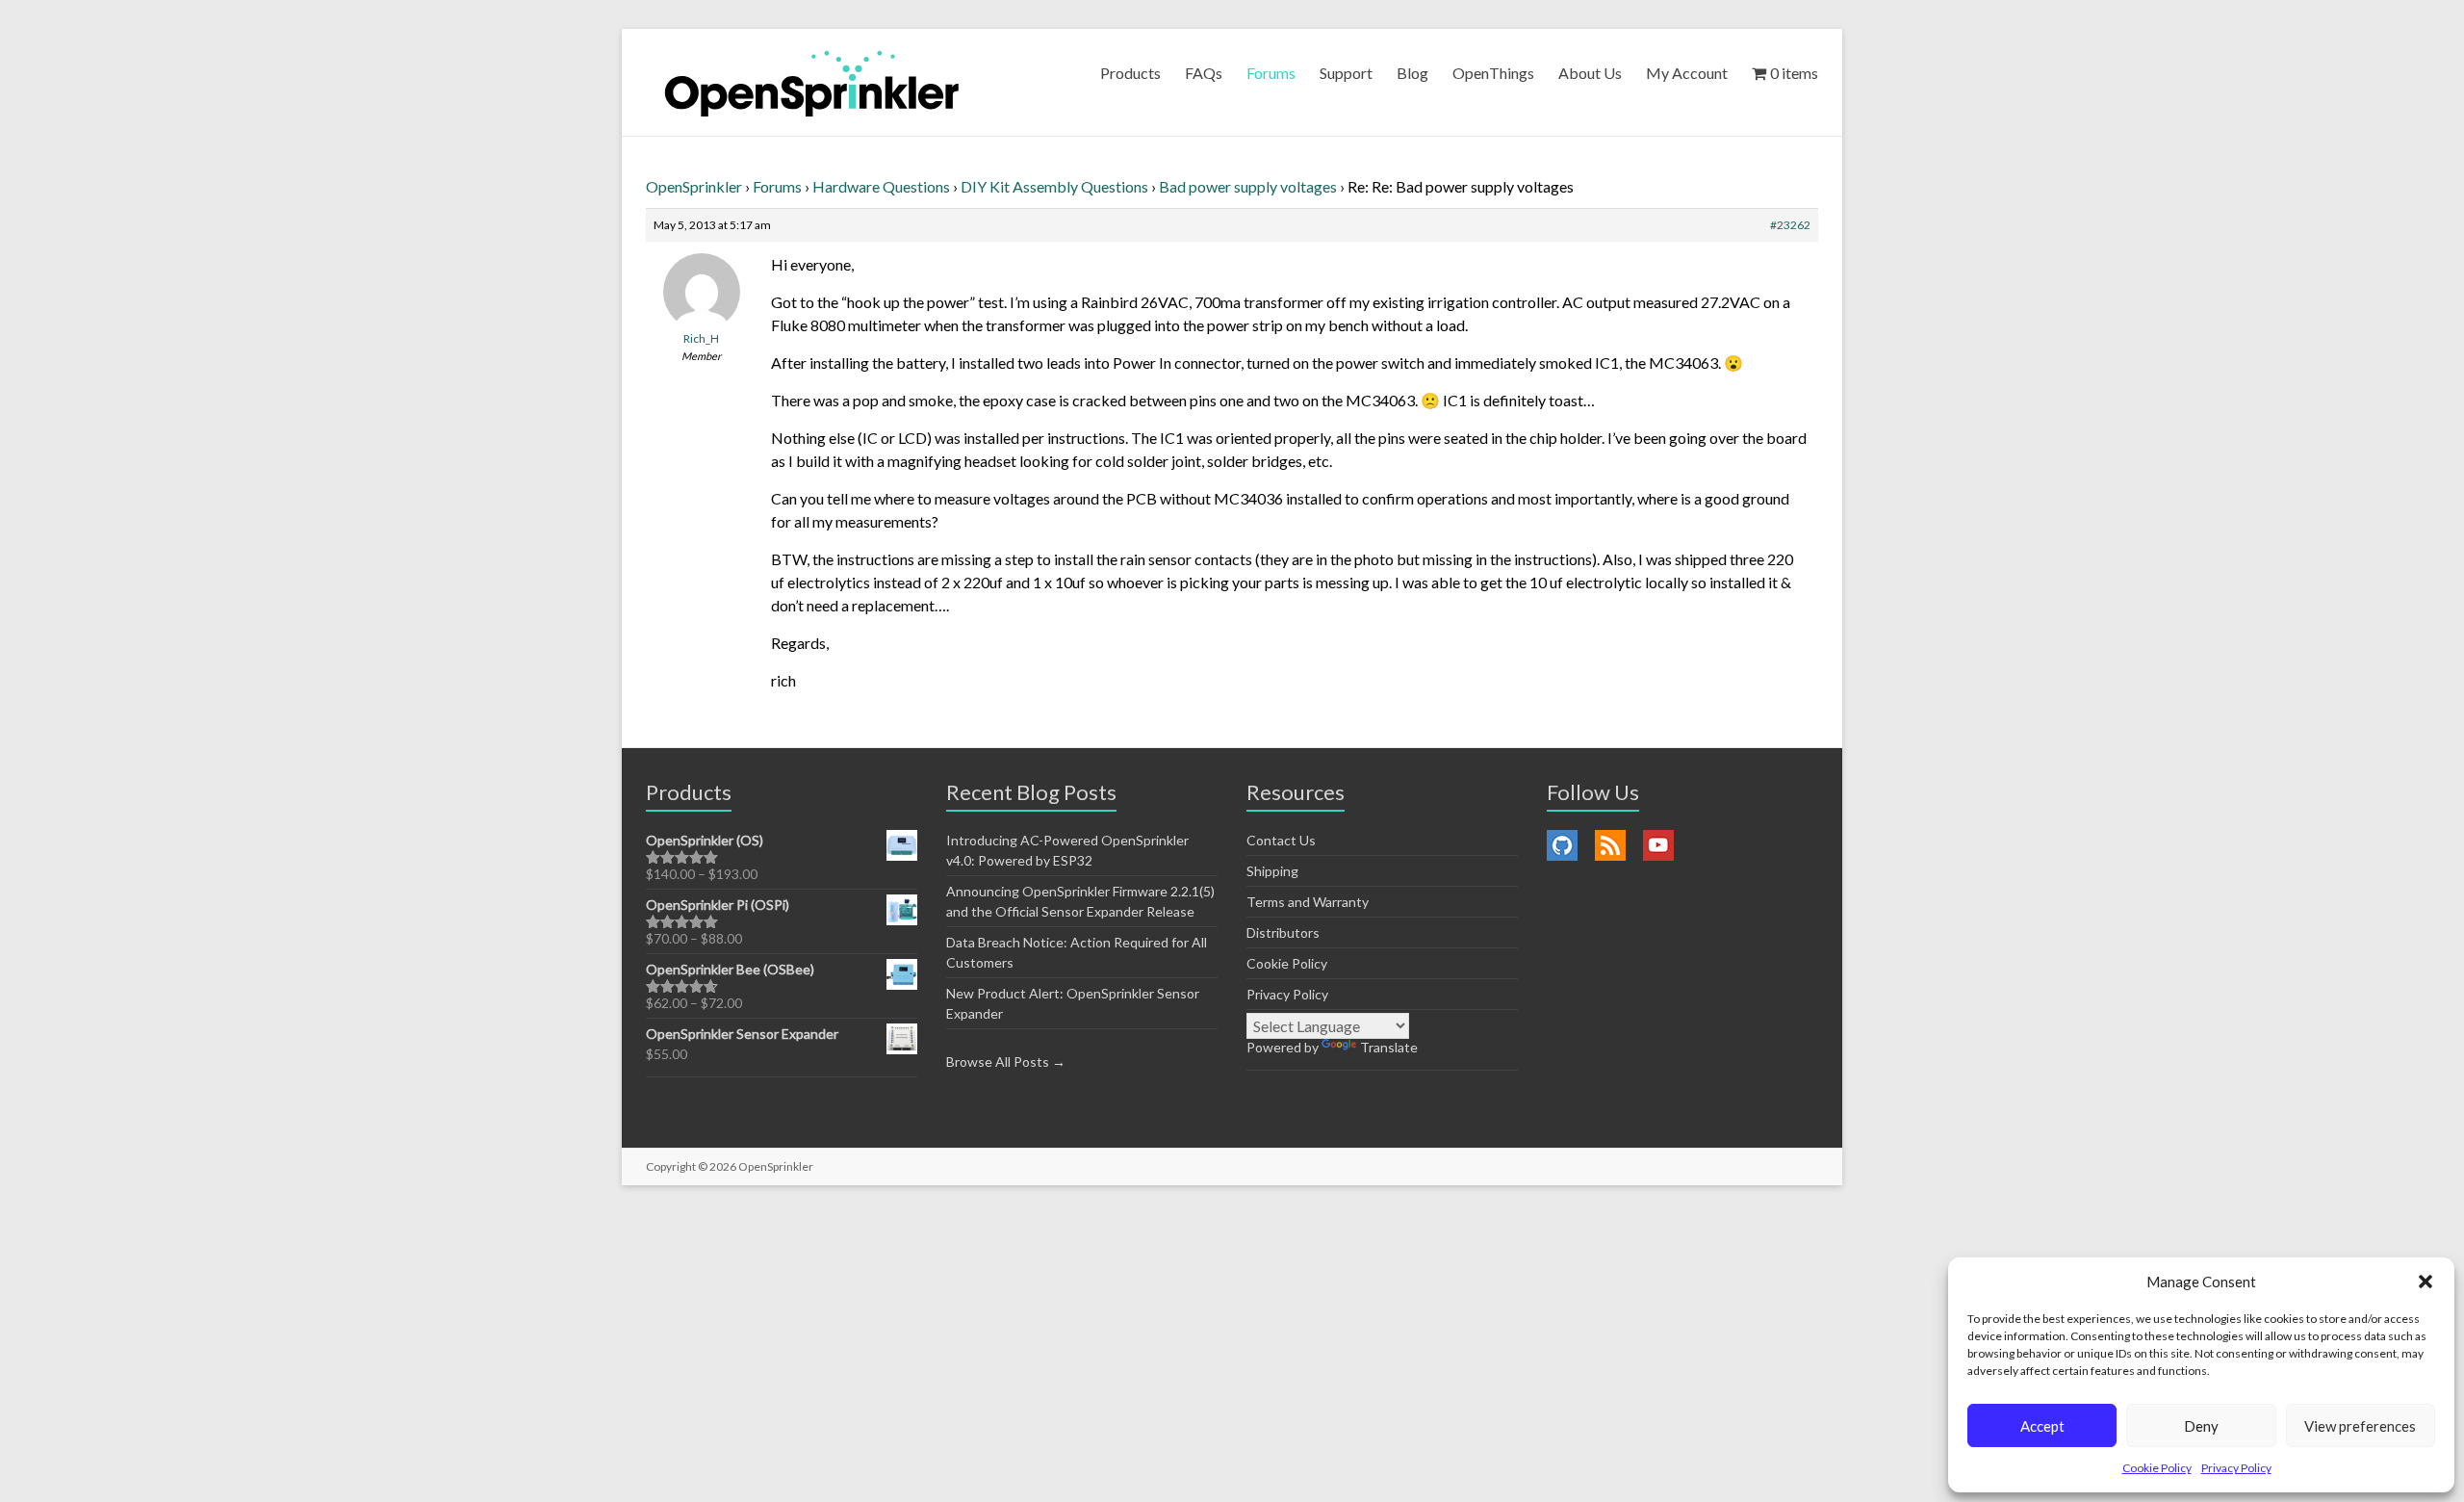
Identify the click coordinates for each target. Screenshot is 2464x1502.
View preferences (2360, 1426)
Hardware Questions (881, 186)
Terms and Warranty (1308, 902)
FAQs (1204, 73)
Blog (1412, 73)
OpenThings (1493, 73)
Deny (2201, 1426)
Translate (1389, 1047)
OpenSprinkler (694, 186)
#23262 (1790, 225)
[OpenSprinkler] (812, 82)
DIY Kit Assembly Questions (1054, 186)
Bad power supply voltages (1248, 186)
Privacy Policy (2236, 1468)
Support (1346, 73)
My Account (1687, 73)
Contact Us (1281, 840)
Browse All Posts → (1006, 1062)
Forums (1271, 73)
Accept (2042, 1426)
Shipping (1272, 871)
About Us (1590, 73)
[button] (2425, 1282)
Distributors (1283, 932)
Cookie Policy (2157, 1468)
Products (1130, 73)
